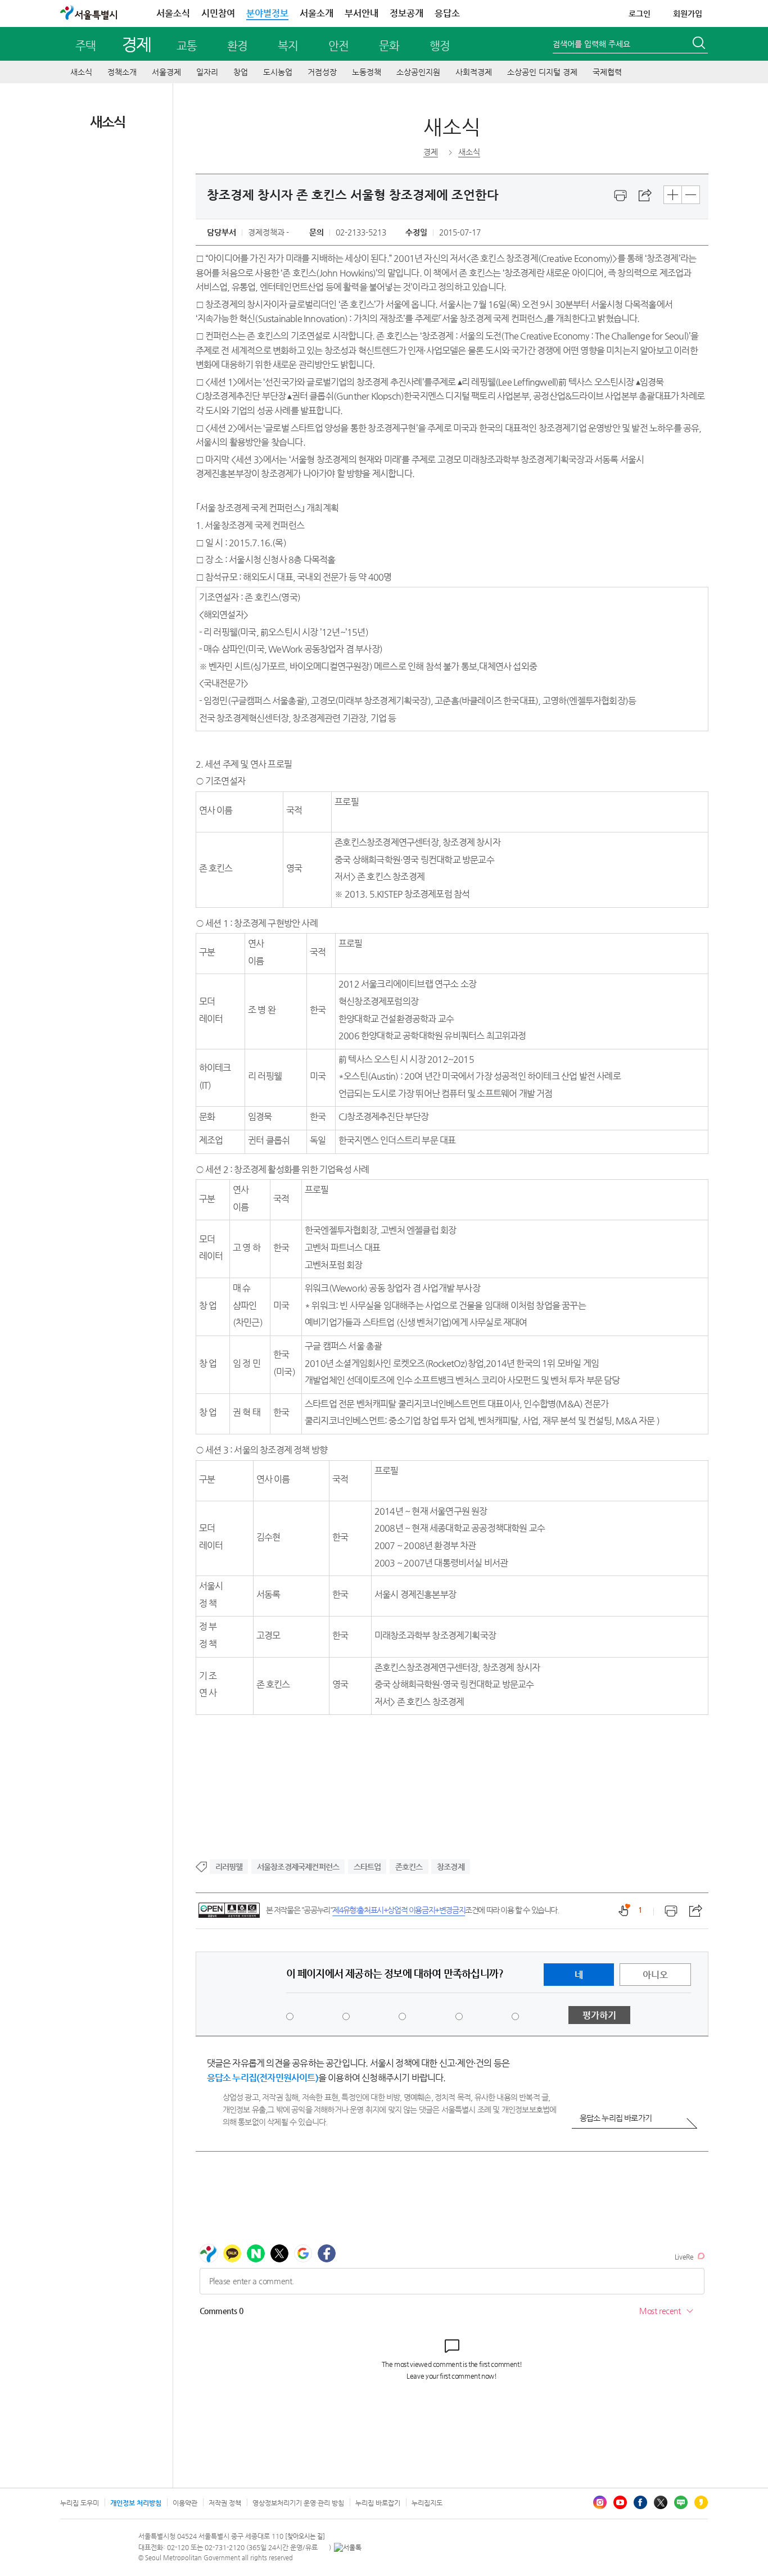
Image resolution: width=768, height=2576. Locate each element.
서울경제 (166, 72)
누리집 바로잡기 (378, 2503)
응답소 (447, 13)
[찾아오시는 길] (305, 2536)
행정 (440, 46)
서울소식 (173, 13)
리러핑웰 (229, 1867)
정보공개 (406, 13)
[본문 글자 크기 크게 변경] (673, 195)
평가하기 (599, 2015)
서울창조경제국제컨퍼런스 (298, 1867)
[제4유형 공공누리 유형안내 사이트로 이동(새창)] (229, 1910)
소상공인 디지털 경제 (542, 72)
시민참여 (218, 13)
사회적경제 (474, 72)
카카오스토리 (701, 2502)
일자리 (207, 72)
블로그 (681, 2502)
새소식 (81, 72)
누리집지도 (427, 2503)
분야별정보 (267, 13)
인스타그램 (600, 2502)
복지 (288, 46)
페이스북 (640, 2502)
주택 (85, 46)
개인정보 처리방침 (136, 2503)
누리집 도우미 (80, 2503)
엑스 (661, 2502)
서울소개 (317, 13)
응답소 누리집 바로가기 (616, 2118)
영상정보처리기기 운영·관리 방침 (298, 2503)
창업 (241, 72)
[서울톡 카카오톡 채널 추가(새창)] (348, 2547)
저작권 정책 (225, 2503)
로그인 (640, 13)
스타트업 (367, 1867)
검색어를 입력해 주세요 (591, 44)
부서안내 (362, 13)
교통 (187, 46)
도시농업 (278, 72)
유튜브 (620, 2502)
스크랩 (645, 196)
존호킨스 (409, 1867)
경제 (136, 44)
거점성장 (322, 72)
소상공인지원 (418, 72)
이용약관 (185, 2503)
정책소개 (122, 72)
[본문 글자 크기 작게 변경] (691, 195)
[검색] (700, 44)
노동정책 (367, 72)
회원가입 (688, 13)
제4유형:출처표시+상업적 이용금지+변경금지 (399, 1910)
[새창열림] (621, 196)
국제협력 (607, 72)
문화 (389, 46)
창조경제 (451, 1867)
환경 (237, 46)
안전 (338, 46)
